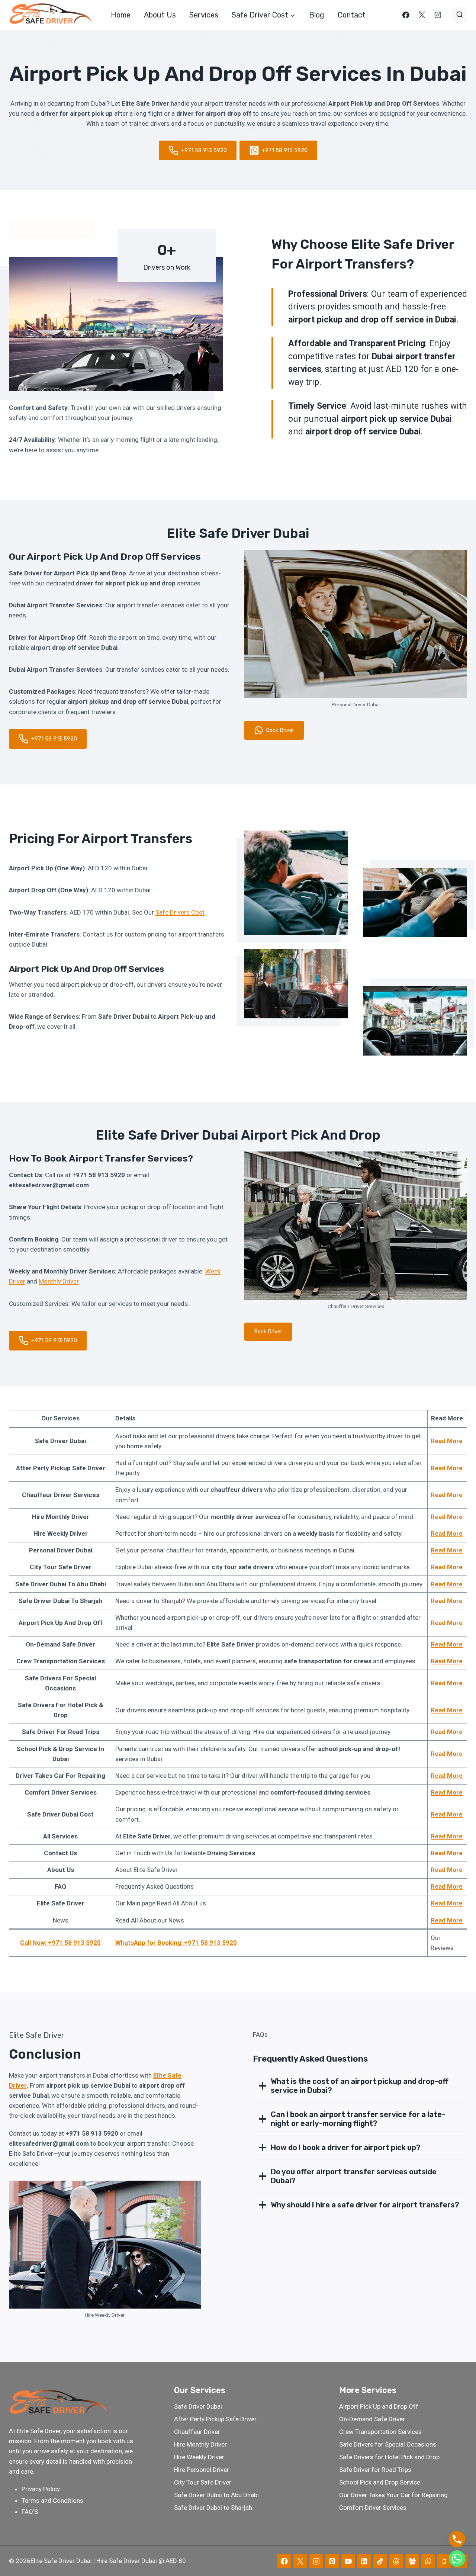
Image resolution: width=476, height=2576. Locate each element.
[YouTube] (348, 2561)
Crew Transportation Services (380, 2432)
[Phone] (444, 2561)
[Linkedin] (364, 2561)
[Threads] (396, 2561)
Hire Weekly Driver (199, 2457)
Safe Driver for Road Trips (375, 2470)
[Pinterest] (332, 2561)
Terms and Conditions (52, 2500)
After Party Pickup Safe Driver (215, 2419)
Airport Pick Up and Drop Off (379, 2406)
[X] (422, 15)
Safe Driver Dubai (198, 2406)
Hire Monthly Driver (200, 2444)
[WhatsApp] (428, 2561)
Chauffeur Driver (197, 2432)
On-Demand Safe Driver (372, 2419)
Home (121, 15)
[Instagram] (438, 15)
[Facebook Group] (412, 2561)
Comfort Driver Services (373, 2508)
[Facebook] (406, 15)
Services (204, 15)
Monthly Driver (59, 1281)
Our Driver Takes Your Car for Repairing (393, 2495)
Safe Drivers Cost (180, 912)
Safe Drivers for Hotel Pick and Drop (389, 2457)
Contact (352, 15)
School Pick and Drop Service (380, 2482)
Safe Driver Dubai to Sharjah (213, 2508)
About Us (160, 15)
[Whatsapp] (457, 2559)
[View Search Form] (460, 15)
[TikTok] (380, 2561)
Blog (317, 15)
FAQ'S (30, 2512)
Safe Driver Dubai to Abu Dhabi (216, 2495)
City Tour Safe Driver (203, 2482)
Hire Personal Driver (202, 2470)
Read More (447, 1441)
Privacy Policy (41, 2489)
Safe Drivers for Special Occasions (388, 2444)
